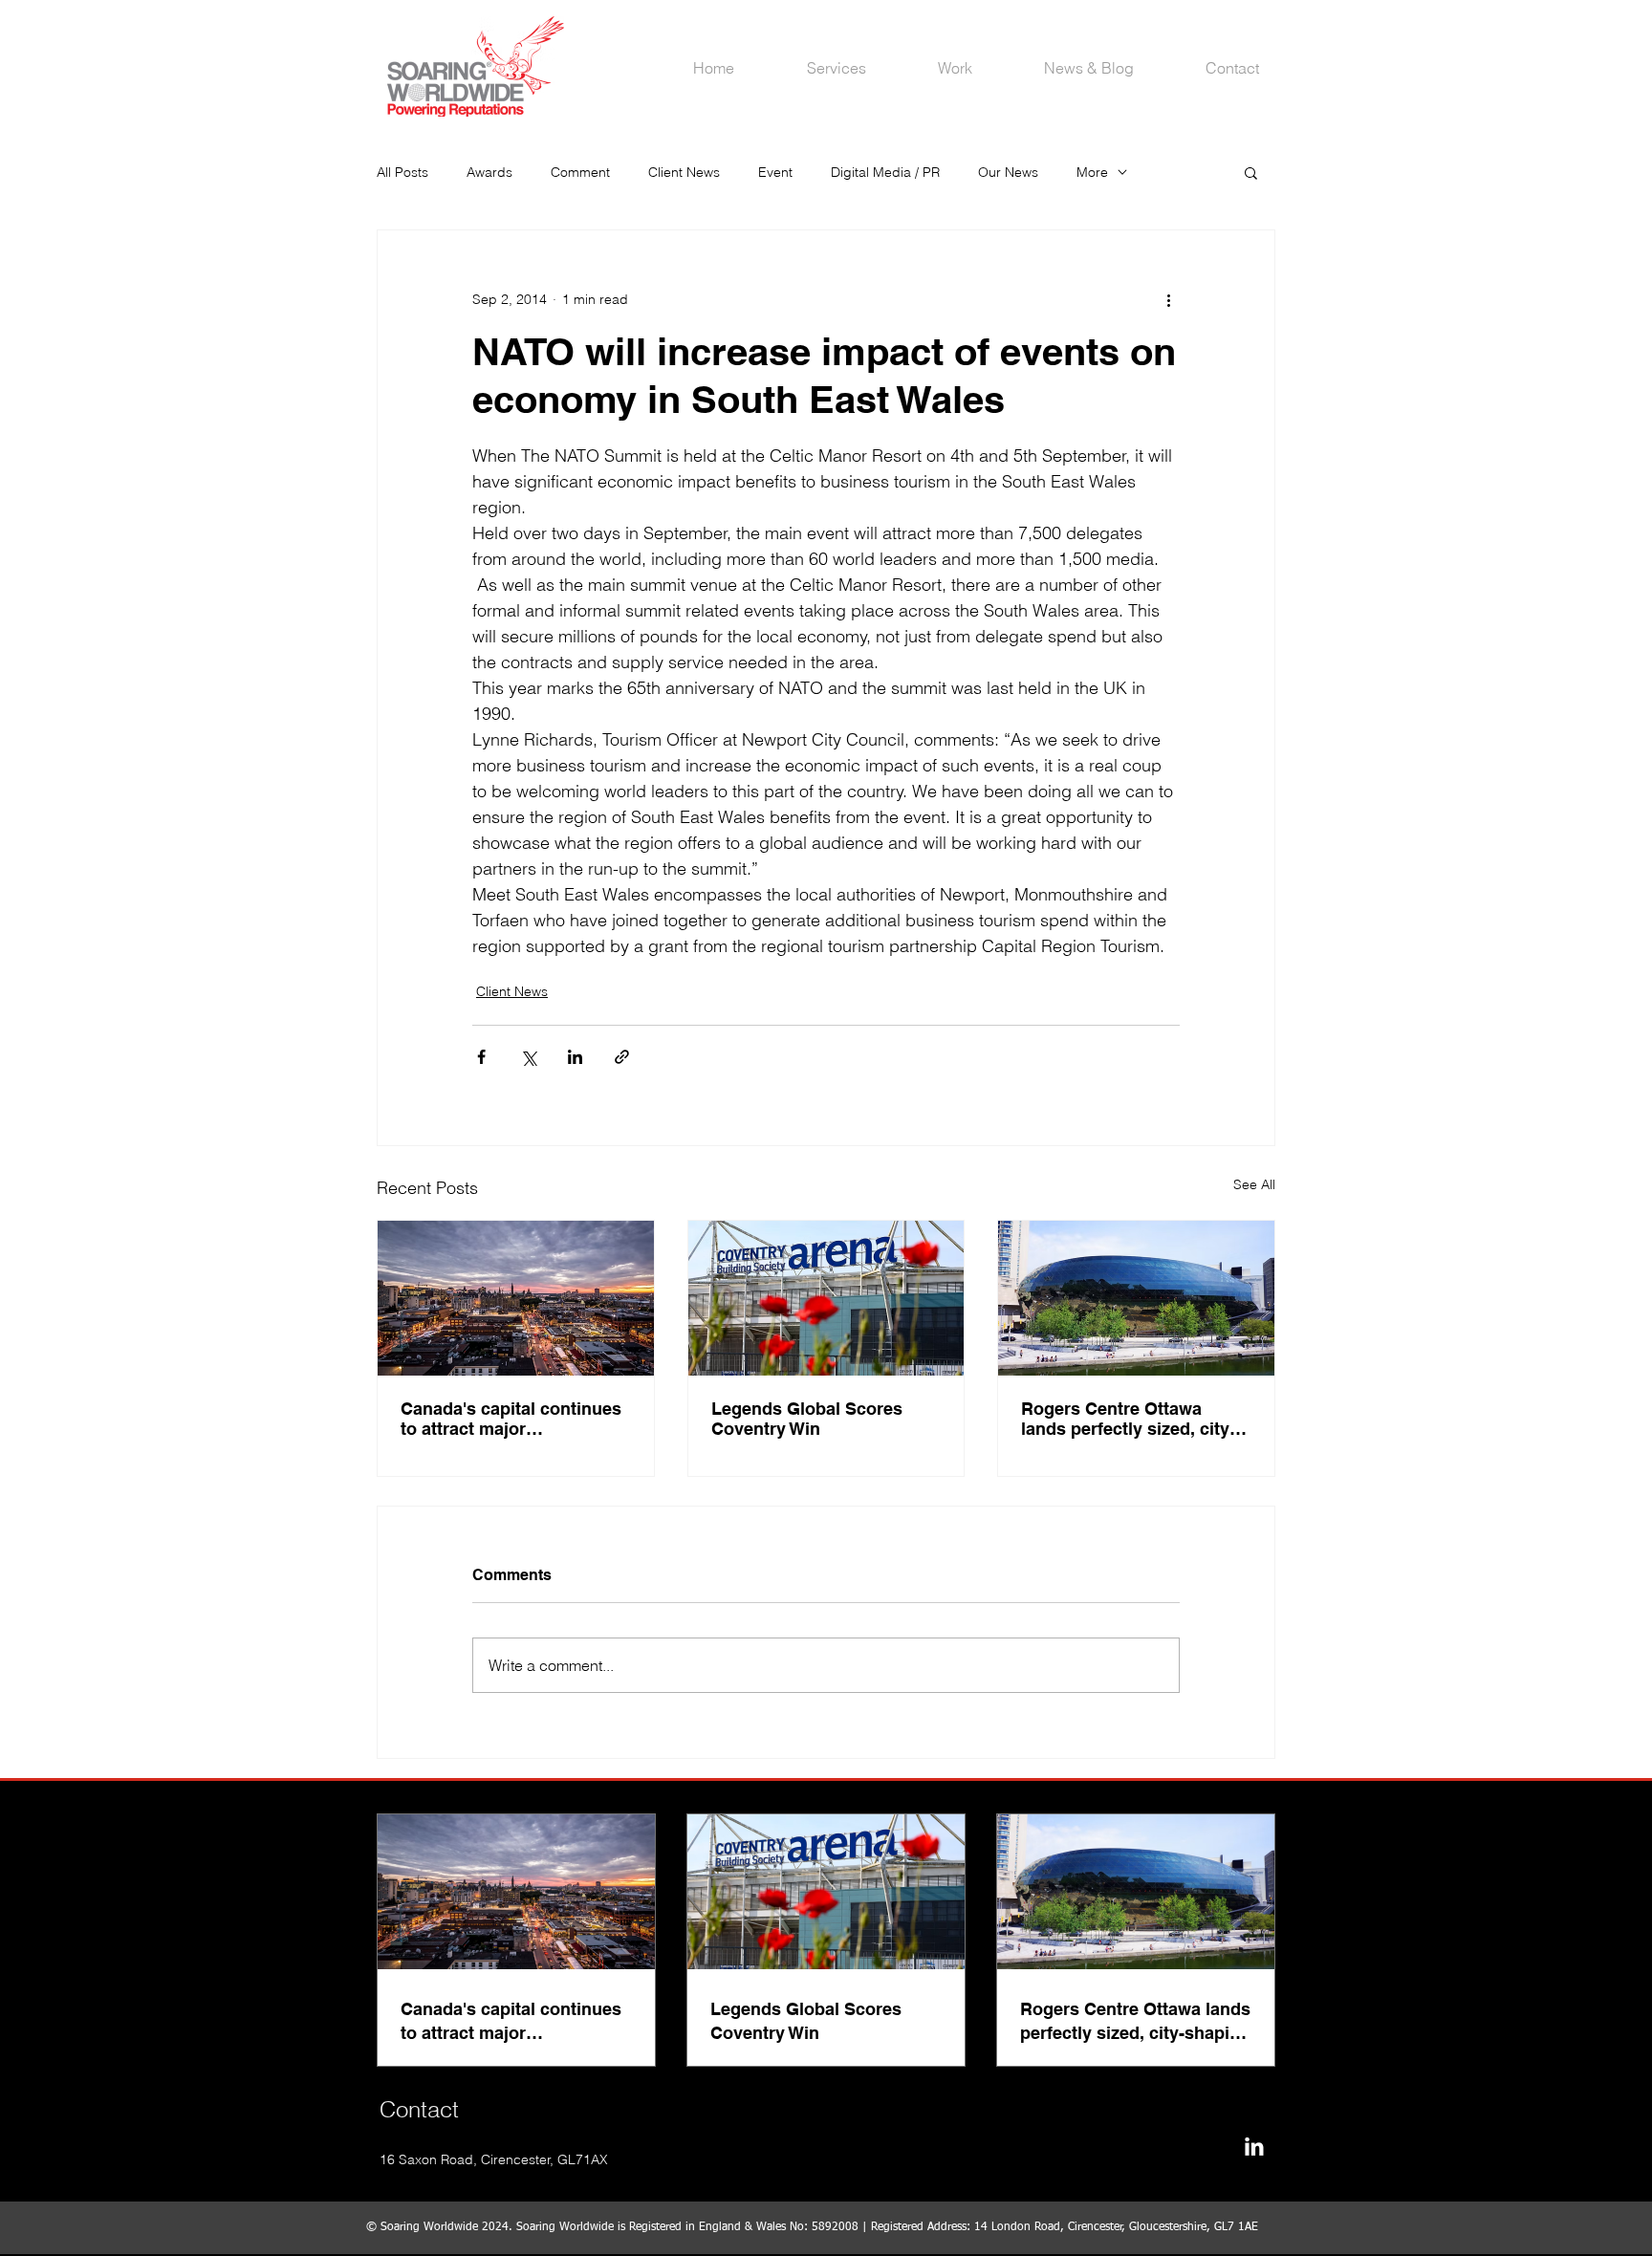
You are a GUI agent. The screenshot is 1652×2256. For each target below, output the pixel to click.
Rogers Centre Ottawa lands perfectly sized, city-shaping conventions (1128, 1419)
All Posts (402, 172)
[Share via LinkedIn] (575, 1057)
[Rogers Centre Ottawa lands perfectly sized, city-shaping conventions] (1136, 1298)
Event (775, 172)
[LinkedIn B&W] (1254, 2147)
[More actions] (1168, 299)
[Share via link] (622, 1057)
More (1092, 172)
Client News (684, 172)
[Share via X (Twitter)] (528, 1057)
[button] (1251, 172)
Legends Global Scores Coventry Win (807, 1419)
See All (1254, 1184)
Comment (580, 172)
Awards (489, 172)
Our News (1008, 172)
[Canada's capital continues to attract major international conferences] (516, 1298)
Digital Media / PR (885, 172)
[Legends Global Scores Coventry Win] (826, 1298)
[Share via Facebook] (481, 1057)
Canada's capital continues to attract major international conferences (511, 1419)
